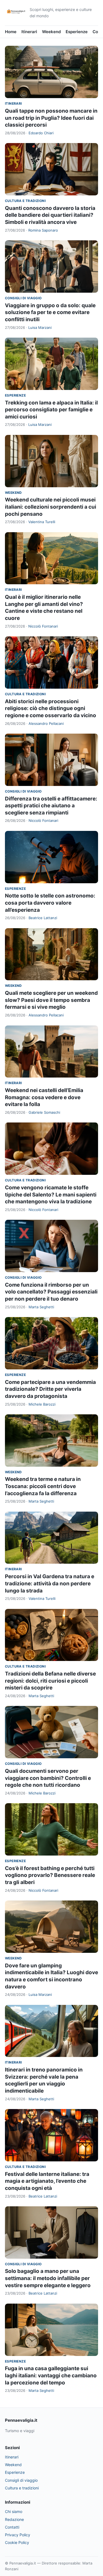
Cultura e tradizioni (25, 201)
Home (11, 32)
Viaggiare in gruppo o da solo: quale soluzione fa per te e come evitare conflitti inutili (50, 312)
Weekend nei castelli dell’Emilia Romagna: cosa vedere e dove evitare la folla (44, 1097)
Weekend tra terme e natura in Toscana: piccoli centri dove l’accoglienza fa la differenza (43, 1486)
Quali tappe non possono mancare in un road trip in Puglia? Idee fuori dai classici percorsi (51, 118)
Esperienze (77, 32)
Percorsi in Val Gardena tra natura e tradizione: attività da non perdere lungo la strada (50, 1583)
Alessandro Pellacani (46, 723)
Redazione (14, 2519)
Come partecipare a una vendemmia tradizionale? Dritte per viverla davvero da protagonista (50, 1389)
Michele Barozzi (42, 1404)
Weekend (51, 32)
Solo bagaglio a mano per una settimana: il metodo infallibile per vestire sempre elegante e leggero (48, 2278)
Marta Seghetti (41, 1307)
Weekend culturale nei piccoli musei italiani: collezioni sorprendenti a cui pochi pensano (51, 507)
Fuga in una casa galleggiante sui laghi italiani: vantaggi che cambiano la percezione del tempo (51, 2375)
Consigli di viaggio (23, 298)
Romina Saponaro (43, 230)
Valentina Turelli (42, 522)
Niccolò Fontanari (43, 626)
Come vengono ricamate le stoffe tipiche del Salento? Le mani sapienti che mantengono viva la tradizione (51, 1195)
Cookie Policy (17, 2542)
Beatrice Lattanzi (43, 918)
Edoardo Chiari (41, 133)
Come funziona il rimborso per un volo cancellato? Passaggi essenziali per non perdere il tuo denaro (51, 1292)
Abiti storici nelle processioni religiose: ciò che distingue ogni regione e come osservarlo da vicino (51, 708)
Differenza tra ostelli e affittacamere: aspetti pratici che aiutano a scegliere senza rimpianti (51, 806)
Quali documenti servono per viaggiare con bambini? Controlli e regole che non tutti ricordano (48, 1778)
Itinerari (29, 32)
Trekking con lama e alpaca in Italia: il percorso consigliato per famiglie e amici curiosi (51, 410)
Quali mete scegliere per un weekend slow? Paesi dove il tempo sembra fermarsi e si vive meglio (51, 1000)
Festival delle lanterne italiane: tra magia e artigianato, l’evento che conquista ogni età (47, 2181)
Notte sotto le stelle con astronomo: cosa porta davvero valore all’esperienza (50, 903)
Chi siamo (14, 2511)
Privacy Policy (18, 2535)
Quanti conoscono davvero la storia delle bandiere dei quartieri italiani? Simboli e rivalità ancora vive (50, 215)
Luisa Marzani (40, 327)
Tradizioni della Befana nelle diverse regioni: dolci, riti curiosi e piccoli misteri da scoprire (50, 1681)
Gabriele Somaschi (44, 1112)
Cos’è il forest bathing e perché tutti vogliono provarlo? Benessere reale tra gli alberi (50, 1875)
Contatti (12, 2527)
